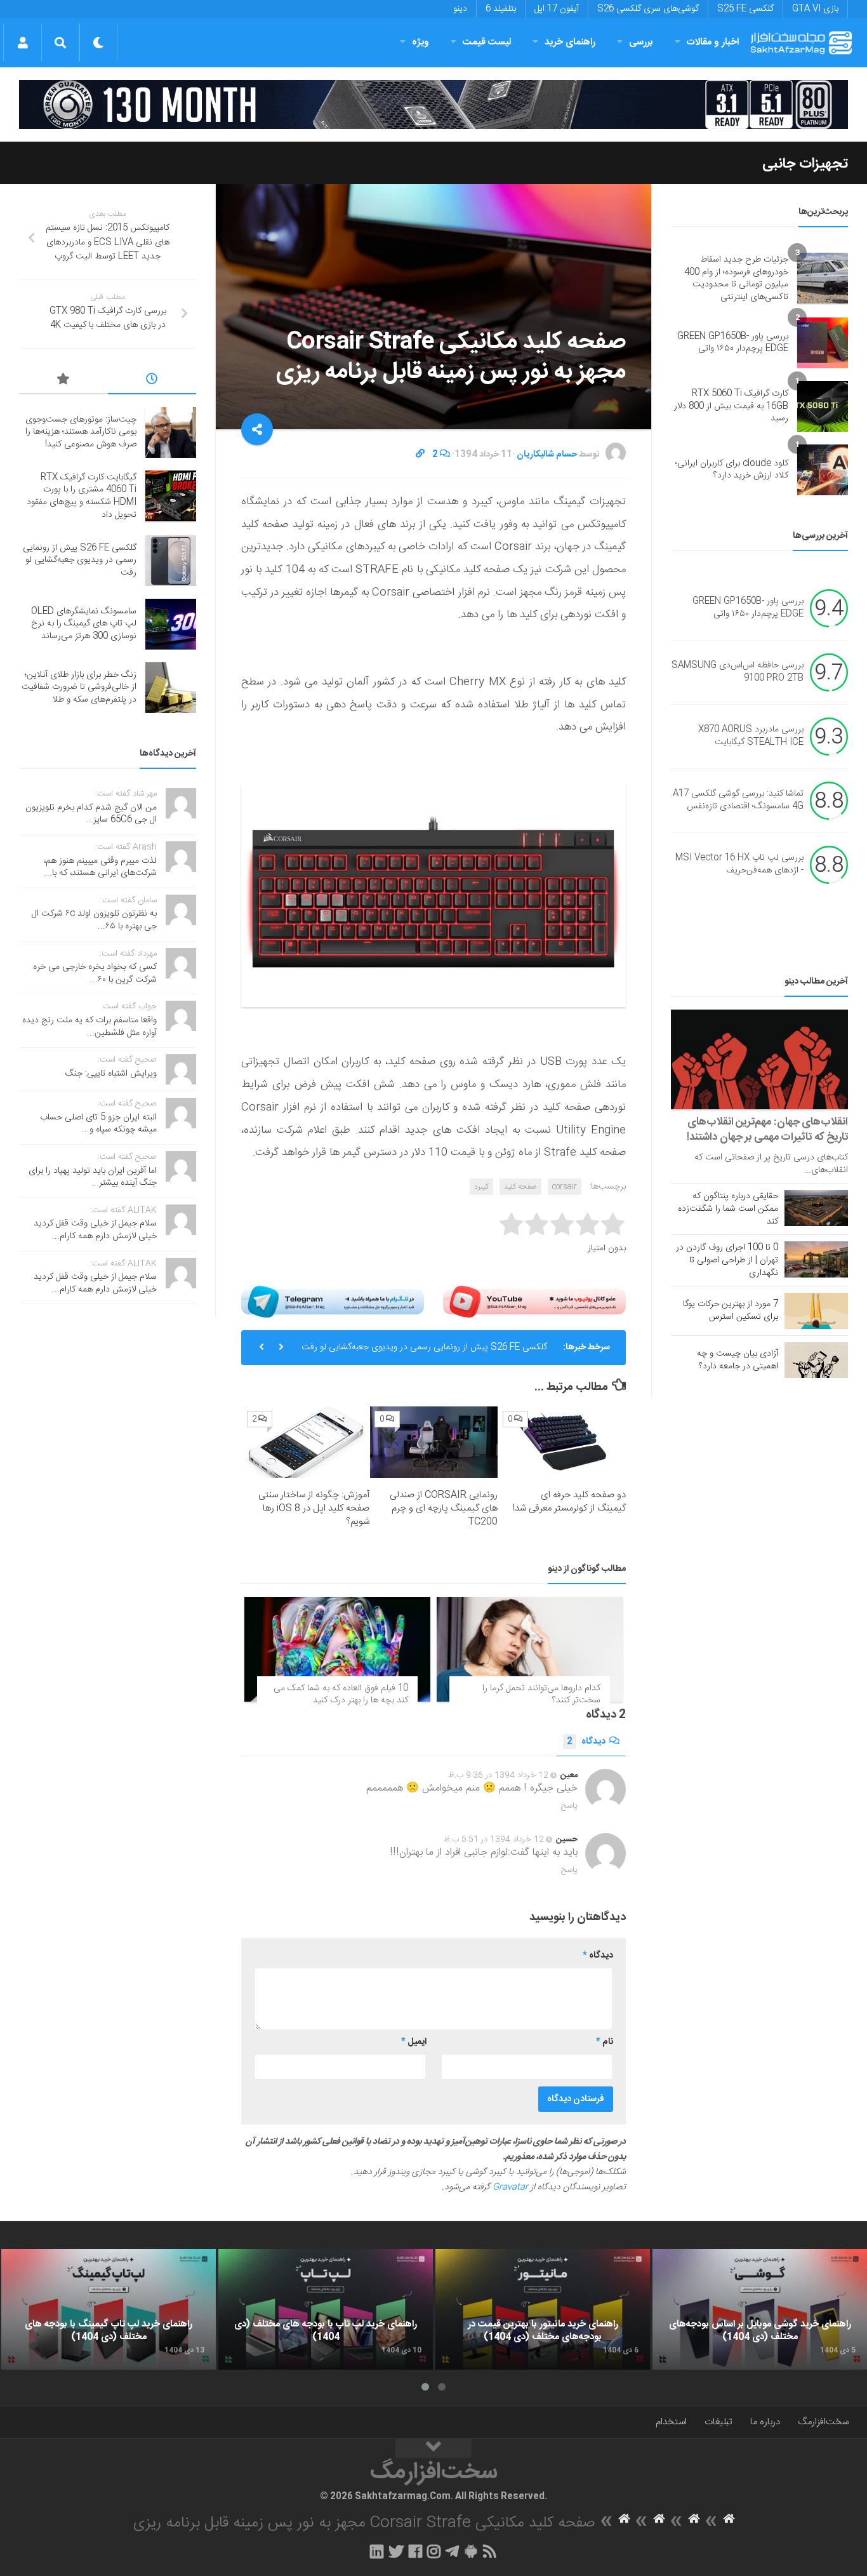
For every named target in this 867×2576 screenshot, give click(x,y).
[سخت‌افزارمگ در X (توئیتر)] (396, 2551)
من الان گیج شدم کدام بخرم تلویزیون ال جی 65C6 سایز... (91, 814)
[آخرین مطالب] (152, 381)
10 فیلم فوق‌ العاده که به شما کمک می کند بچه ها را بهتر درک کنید (341, 1695)
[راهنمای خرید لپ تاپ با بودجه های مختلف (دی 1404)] (326, 2309)
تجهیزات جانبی (805, 164)
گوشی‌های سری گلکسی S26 (648, 9)
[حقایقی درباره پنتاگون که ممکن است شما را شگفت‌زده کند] (816, 1208)
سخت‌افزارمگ (823, 2422)
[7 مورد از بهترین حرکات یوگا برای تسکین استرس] (816, 1311)
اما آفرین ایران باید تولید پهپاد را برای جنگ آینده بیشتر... (93, 1177)
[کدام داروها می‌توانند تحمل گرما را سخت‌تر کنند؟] (530, 1649)
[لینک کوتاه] (420, 455)
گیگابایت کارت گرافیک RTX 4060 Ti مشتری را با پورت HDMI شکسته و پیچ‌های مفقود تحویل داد (82, 496)
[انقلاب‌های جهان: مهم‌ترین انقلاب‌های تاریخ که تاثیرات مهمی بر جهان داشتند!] (759, 1059)
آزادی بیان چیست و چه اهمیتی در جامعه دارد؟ (738, 1360)
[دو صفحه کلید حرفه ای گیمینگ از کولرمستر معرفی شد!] (562, 1442)
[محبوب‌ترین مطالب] (63, 381)
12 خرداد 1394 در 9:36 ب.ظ (498, 1775)
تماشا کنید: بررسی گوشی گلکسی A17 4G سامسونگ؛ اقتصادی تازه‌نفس (738, 801)
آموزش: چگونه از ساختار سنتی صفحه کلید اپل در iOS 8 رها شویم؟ (314, 1508)
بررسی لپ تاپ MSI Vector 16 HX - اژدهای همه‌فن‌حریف (739, 865)
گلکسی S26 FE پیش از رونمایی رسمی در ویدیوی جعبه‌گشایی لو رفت (424, 1347)
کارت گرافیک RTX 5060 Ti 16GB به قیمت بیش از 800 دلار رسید (731, 406)
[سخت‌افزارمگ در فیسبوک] (415, 2551)
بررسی (641, 42)
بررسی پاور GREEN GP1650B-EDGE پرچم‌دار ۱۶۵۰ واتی (733, 343)
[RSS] (490, 2551)
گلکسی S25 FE (745, 9)
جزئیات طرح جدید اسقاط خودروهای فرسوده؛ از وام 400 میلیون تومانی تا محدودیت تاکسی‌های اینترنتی (736, 278)
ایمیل (414, 2042)
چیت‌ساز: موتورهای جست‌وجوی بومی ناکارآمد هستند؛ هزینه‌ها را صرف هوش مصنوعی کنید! (81, 432)
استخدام (671, 2422)
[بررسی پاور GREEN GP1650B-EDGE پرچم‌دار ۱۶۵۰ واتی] (823, 343)
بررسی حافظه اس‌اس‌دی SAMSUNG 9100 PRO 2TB (738, 672)
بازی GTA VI (815, 9)
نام (605, 2042)
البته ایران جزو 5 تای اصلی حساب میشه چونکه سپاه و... (98, 1124)
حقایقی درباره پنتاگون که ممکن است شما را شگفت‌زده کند (728, 1209)
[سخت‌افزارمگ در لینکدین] (377, 2551)
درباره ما (765, 2422)
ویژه (420, 42)
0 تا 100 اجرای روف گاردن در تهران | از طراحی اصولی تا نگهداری (727, 1260)
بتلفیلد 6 (501, 9)
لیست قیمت (487, 42)
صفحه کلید (520, 1187)
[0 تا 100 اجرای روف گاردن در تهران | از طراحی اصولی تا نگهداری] (816, 1259)
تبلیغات (718, 2422)
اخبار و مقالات (713, 42)
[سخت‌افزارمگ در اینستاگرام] (434, 2551)
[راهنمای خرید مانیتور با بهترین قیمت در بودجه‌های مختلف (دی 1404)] (543, 2309)
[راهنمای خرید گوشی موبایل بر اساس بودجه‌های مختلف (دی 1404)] (760, 2309)
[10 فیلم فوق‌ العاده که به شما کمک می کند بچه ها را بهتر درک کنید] (337, 1649)
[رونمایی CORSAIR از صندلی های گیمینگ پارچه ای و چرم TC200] (434, 1442)
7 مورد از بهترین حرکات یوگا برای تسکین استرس (731, 1311)
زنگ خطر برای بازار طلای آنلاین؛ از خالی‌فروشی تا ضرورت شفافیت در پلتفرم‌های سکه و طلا (79, 687)
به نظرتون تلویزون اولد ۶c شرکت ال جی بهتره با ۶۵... (94, 920)
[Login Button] (23, 43)
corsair (565, 1187)
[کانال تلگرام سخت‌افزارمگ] (452, 2551)
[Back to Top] (433, 2448)
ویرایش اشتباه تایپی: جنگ (111, 1074)
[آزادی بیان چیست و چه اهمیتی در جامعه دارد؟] (816, 1360)
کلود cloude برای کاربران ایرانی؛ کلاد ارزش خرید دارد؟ (732, 470)
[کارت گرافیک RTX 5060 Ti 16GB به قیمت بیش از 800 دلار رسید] (823, 406)
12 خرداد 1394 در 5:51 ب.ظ (494, 1839)
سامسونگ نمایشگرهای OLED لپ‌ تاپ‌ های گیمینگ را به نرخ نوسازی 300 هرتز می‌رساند (84, 624)
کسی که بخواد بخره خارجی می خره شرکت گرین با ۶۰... (95, 973)
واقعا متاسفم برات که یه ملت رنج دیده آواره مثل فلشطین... (89, 1027)
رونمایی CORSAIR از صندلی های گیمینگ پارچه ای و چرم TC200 (444, 1508)
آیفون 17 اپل (557, 9)
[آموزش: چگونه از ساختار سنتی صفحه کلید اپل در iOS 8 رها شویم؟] (306, 1442)
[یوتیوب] (534, 1302)
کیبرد (481, 1187)
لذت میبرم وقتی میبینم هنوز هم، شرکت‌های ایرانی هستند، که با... (100, 867)
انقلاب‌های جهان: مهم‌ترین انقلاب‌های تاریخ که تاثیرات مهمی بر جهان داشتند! (767, 1130)
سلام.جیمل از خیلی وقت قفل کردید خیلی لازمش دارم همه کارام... (95, 1230)
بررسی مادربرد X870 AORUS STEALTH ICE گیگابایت (751, 737)
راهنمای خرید (570, 42)
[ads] (433, 104)
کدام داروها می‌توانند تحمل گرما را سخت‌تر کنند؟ (541, 1695)
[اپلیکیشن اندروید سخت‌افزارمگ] (471, 2551)
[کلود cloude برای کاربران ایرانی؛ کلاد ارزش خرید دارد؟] (823, 470)
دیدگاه (586, 1742)
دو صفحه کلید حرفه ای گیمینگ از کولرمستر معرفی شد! (569, 1502)
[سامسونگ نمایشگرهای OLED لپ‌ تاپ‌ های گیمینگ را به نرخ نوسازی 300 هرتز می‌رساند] (171, 624)
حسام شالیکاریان (547, 455)
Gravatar (510, 2187)
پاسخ (569, 1806)
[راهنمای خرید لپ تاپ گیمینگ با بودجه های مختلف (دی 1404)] (109, 2309)
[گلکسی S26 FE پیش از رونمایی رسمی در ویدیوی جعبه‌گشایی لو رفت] (171, 561)
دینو (460, 9)
